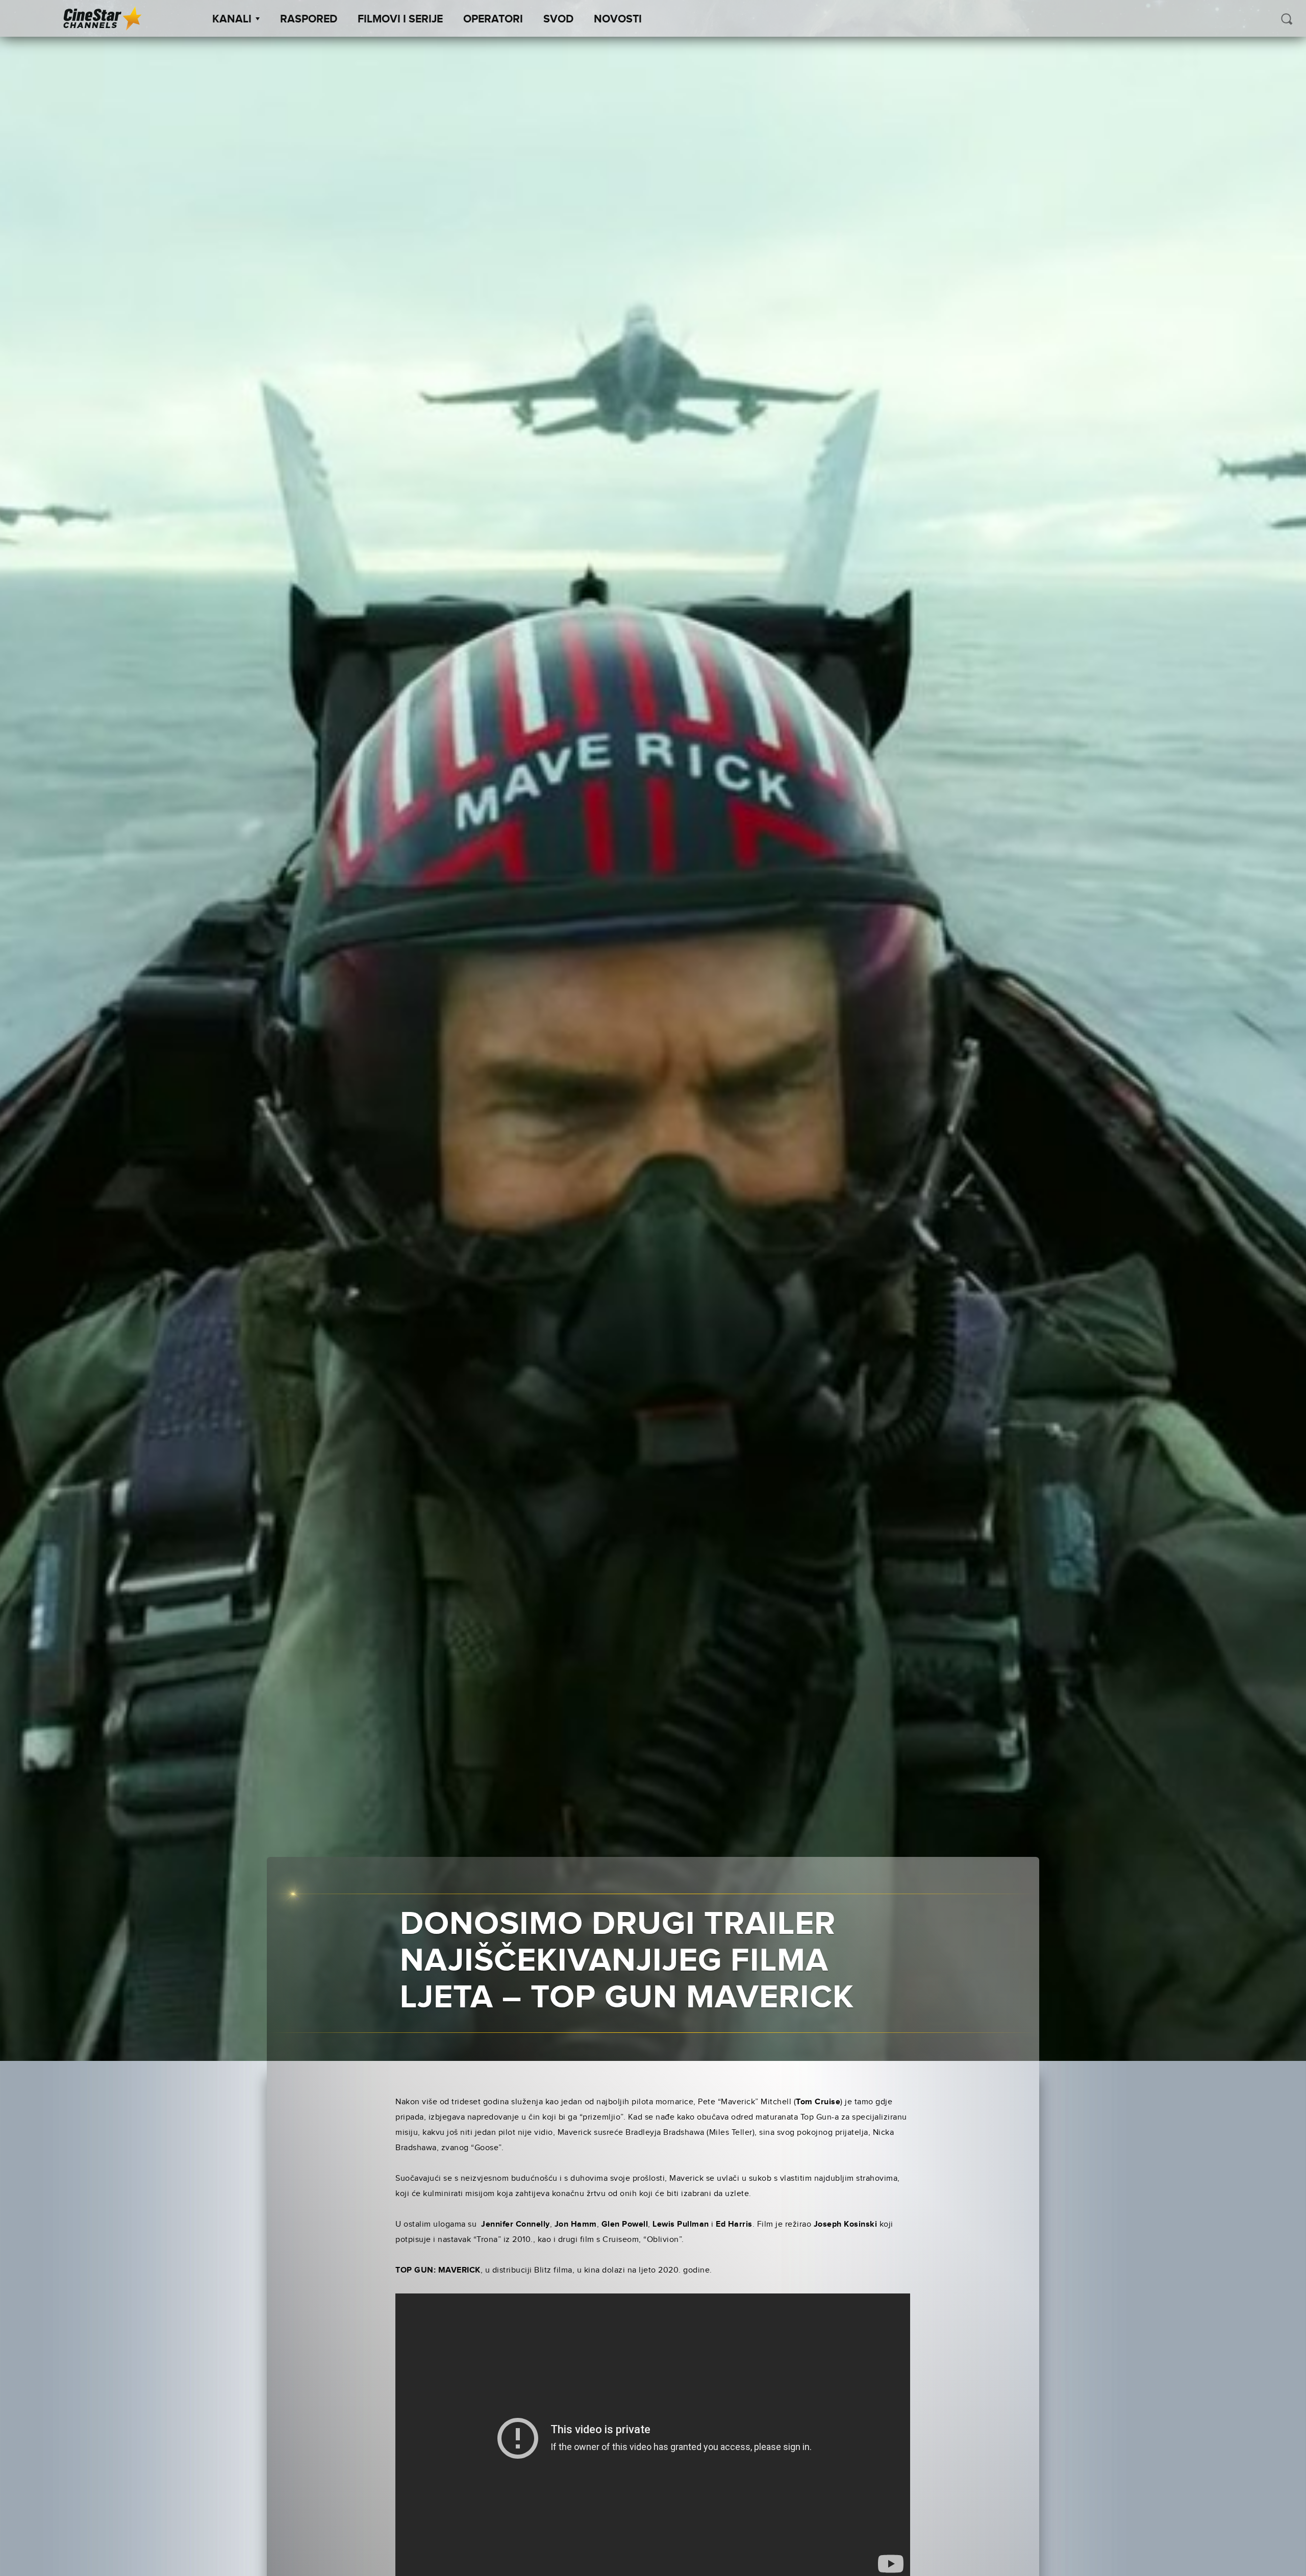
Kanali (232, 19)
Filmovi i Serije (400, 19)
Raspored (309, 19)
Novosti (618, 19)
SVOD (558, 19)
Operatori (493, 19)
